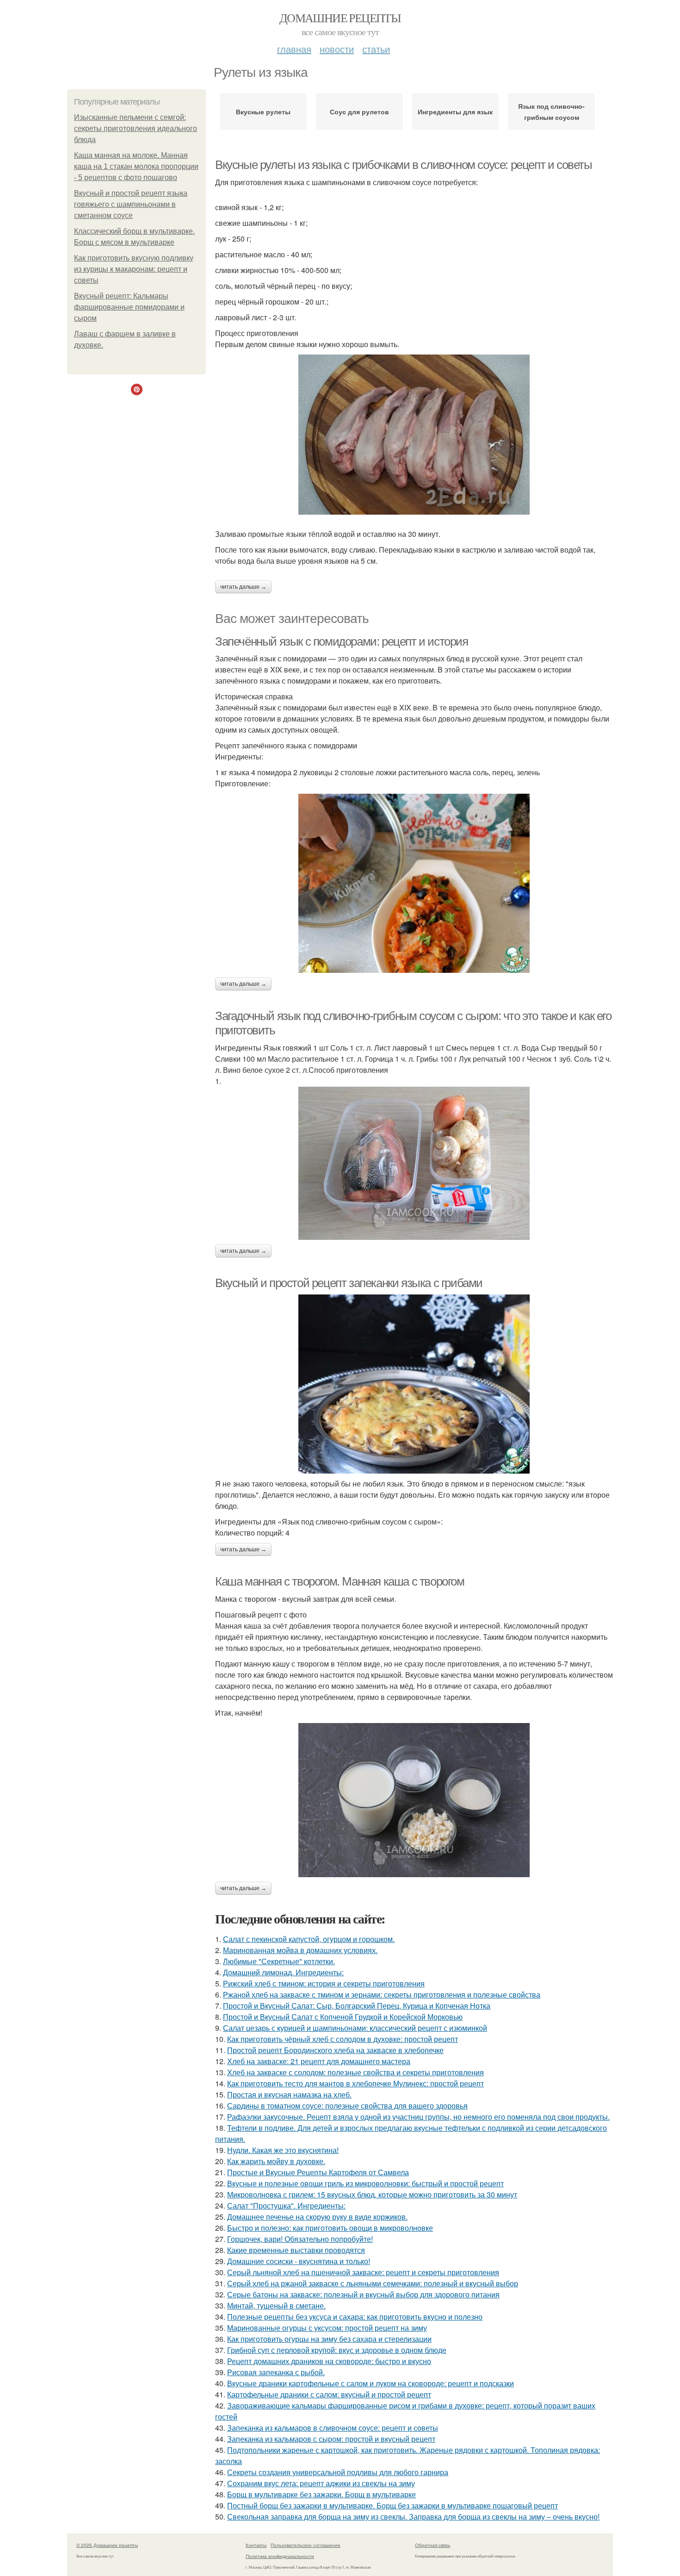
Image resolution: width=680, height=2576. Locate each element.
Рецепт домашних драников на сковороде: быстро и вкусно (329, 2361)
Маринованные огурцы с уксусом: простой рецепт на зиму (327, 2328)
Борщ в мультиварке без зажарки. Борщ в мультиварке (321, 2494)
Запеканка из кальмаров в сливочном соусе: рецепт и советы (333, 2428)
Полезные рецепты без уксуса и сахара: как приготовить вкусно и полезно (355, 2317)
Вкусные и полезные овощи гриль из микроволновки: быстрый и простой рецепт (365, 2183)
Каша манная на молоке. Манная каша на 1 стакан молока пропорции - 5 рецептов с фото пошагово (136, 166)
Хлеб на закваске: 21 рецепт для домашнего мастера (319, 2061)
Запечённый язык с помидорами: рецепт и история (342, 641)
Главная (294, 49)
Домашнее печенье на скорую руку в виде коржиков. (317, 2217)
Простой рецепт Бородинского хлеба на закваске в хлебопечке (335, 2050)
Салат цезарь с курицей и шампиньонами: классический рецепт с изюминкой (355, 2028)
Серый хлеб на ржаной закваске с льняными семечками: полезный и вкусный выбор (373, 2283)
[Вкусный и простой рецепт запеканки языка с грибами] (414, 1384)
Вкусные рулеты (263, 112)
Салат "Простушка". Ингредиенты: (286, 2206)
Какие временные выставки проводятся (296, 2250)
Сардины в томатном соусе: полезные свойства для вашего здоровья (347, 2106)
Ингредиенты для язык (455, 112)
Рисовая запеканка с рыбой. (276, 2372)
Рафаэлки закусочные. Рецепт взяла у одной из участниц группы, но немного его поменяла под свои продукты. (418, 2117)
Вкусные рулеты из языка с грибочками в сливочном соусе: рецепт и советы (404, 165)
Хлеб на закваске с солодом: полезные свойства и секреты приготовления (355, 2072)
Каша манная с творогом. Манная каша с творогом (340, 1581)
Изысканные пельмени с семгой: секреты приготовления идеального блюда (136, 128)
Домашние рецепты (340, 18)
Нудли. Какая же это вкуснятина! (283, 2150)
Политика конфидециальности (280, 2556)
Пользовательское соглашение (306, 2545)
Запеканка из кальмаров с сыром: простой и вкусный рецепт (331, 2439)
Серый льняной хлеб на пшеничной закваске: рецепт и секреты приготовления (363, 2272)
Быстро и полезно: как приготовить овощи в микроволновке (330, 2228)
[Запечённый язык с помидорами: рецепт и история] (414, 883)
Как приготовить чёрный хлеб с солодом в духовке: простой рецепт (343, 2039)
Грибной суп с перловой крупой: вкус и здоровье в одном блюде (337, 2350)
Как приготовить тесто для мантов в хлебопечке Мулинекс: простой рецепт (355, 2083)
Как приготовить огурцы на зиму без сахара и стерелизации (329, 2339)
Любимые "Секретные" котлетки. (279, 1961)
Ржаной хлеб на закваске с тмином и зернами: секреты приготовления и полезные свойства (382, 1994)
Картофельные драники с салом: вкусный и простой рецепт (329, 2394)
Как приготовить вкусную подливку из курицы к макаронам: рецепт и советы (134, 269)
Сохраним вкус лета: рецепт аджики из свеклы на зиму (321, 2483)
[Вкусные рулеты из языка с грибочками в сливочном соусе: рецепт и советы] (414, 435)
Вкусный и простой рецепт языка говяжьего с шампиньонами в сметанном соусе (131, 204)
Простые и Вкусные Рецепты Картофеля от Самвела (318, 2172)
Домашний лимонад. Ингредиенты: (283, 1972)
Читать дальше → (243, 587)
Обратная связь (433, 2545)
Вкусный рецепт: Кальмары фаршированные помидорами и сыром (129, 307)
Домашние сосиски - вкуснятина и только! (299, 2261)
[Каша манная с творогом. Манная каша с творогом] (414, 1800)
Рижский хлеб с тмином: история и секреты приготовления (324, 1983)
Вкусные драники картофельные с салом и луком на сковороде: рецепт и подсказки (371, 2383)
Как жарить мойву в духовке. (276, 2161)
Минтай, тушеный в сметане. (276, 2305)
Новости (337, 49)
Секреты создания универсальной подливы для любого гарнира (338, 2472)
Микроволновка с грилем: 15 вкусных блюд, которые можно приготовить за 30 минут (372, 2194)
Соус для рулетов (359, 112)
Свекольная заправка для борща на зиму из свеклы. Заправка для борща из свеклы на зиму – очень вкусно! (413, 2517)
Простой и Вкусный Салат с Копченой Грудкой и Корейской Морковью (343, 2017)
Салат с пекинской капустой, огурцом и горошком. (309, 1939)
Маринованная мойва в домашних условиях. (300, 1950)
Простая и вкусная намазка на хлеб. (289, 2094)
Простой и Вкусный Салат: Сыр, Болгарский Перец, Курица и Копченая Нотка (357, 2006)
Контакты (256, 2545)
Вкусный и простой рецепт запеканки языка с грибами (349, 1283)
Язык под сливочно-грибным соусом (551, 112)
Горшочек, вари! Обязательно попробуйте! (300, 2239)
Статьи (376, 49)
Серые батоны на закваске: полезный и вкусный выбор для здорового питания (363, 2294)
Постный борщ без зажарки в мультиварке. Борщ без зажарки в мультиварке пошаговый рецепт (393, 2505)
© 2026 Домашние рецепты (107, 2545)
